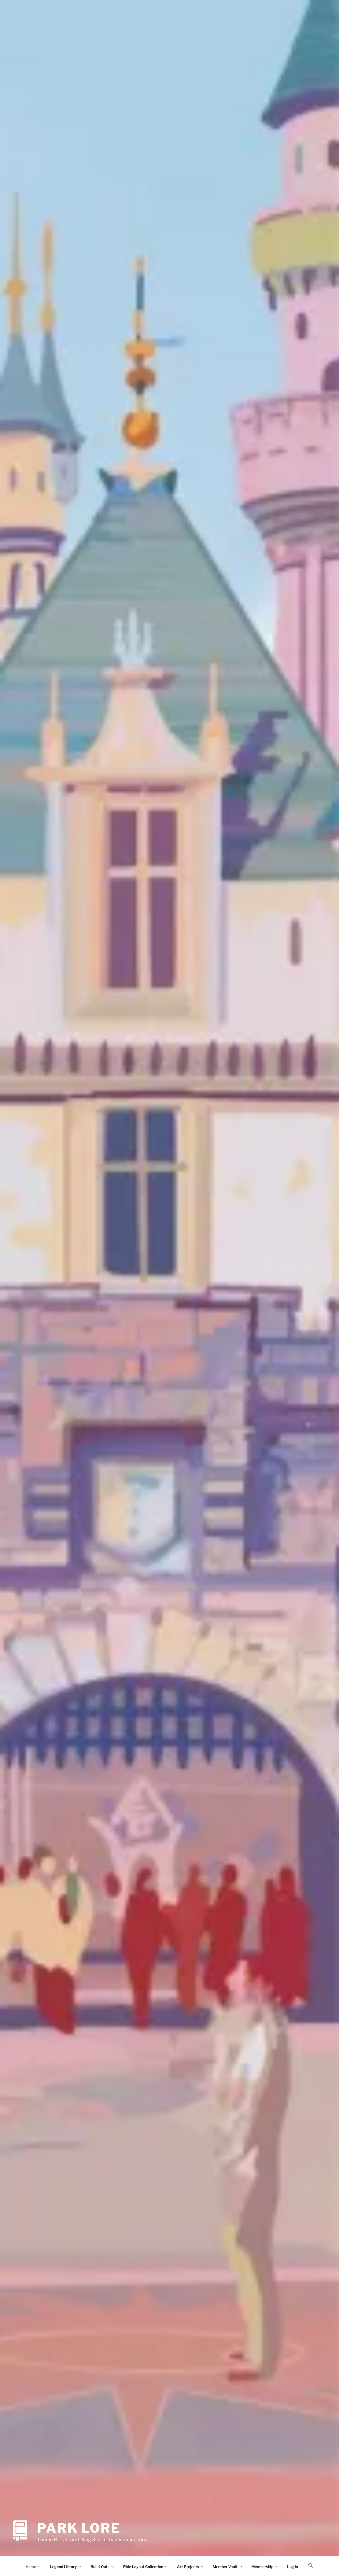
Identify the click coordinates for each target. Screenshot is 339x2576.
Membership (262, 2567)
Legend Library (63, 2567)
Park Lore (79, 2528)
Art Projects (188, 2567)
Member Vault (225, 2567)
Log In (293, 2567)
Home (31, 2567)
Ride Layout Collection (143, 2567)
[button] (311, 2566)
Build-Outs (100, 2567)
